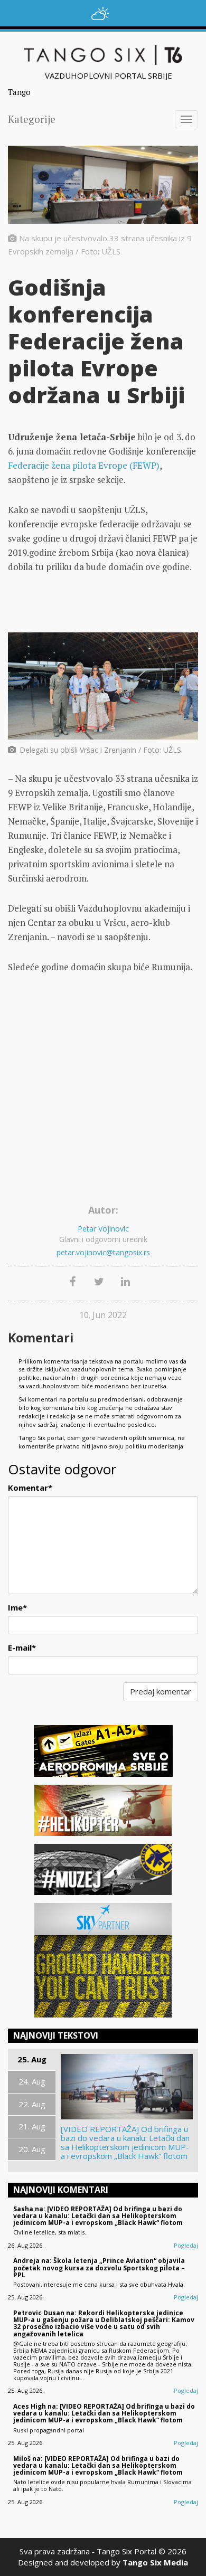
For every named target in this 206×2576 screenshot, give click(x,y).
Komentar (30, 1488)
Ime (17, 1607)
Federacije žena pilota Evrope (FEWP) (84, 465)
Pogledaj (186, 2245)
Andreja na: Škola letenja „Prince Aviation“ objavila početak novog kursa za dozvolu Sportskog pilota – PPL (99, 2267)
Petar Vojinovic (103, 1229)
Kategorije (32, 119)
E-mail (22, 1647)
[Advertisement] (103, 1093)
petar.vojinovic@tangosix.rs (103, 1252)
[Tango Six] (103, 55)
